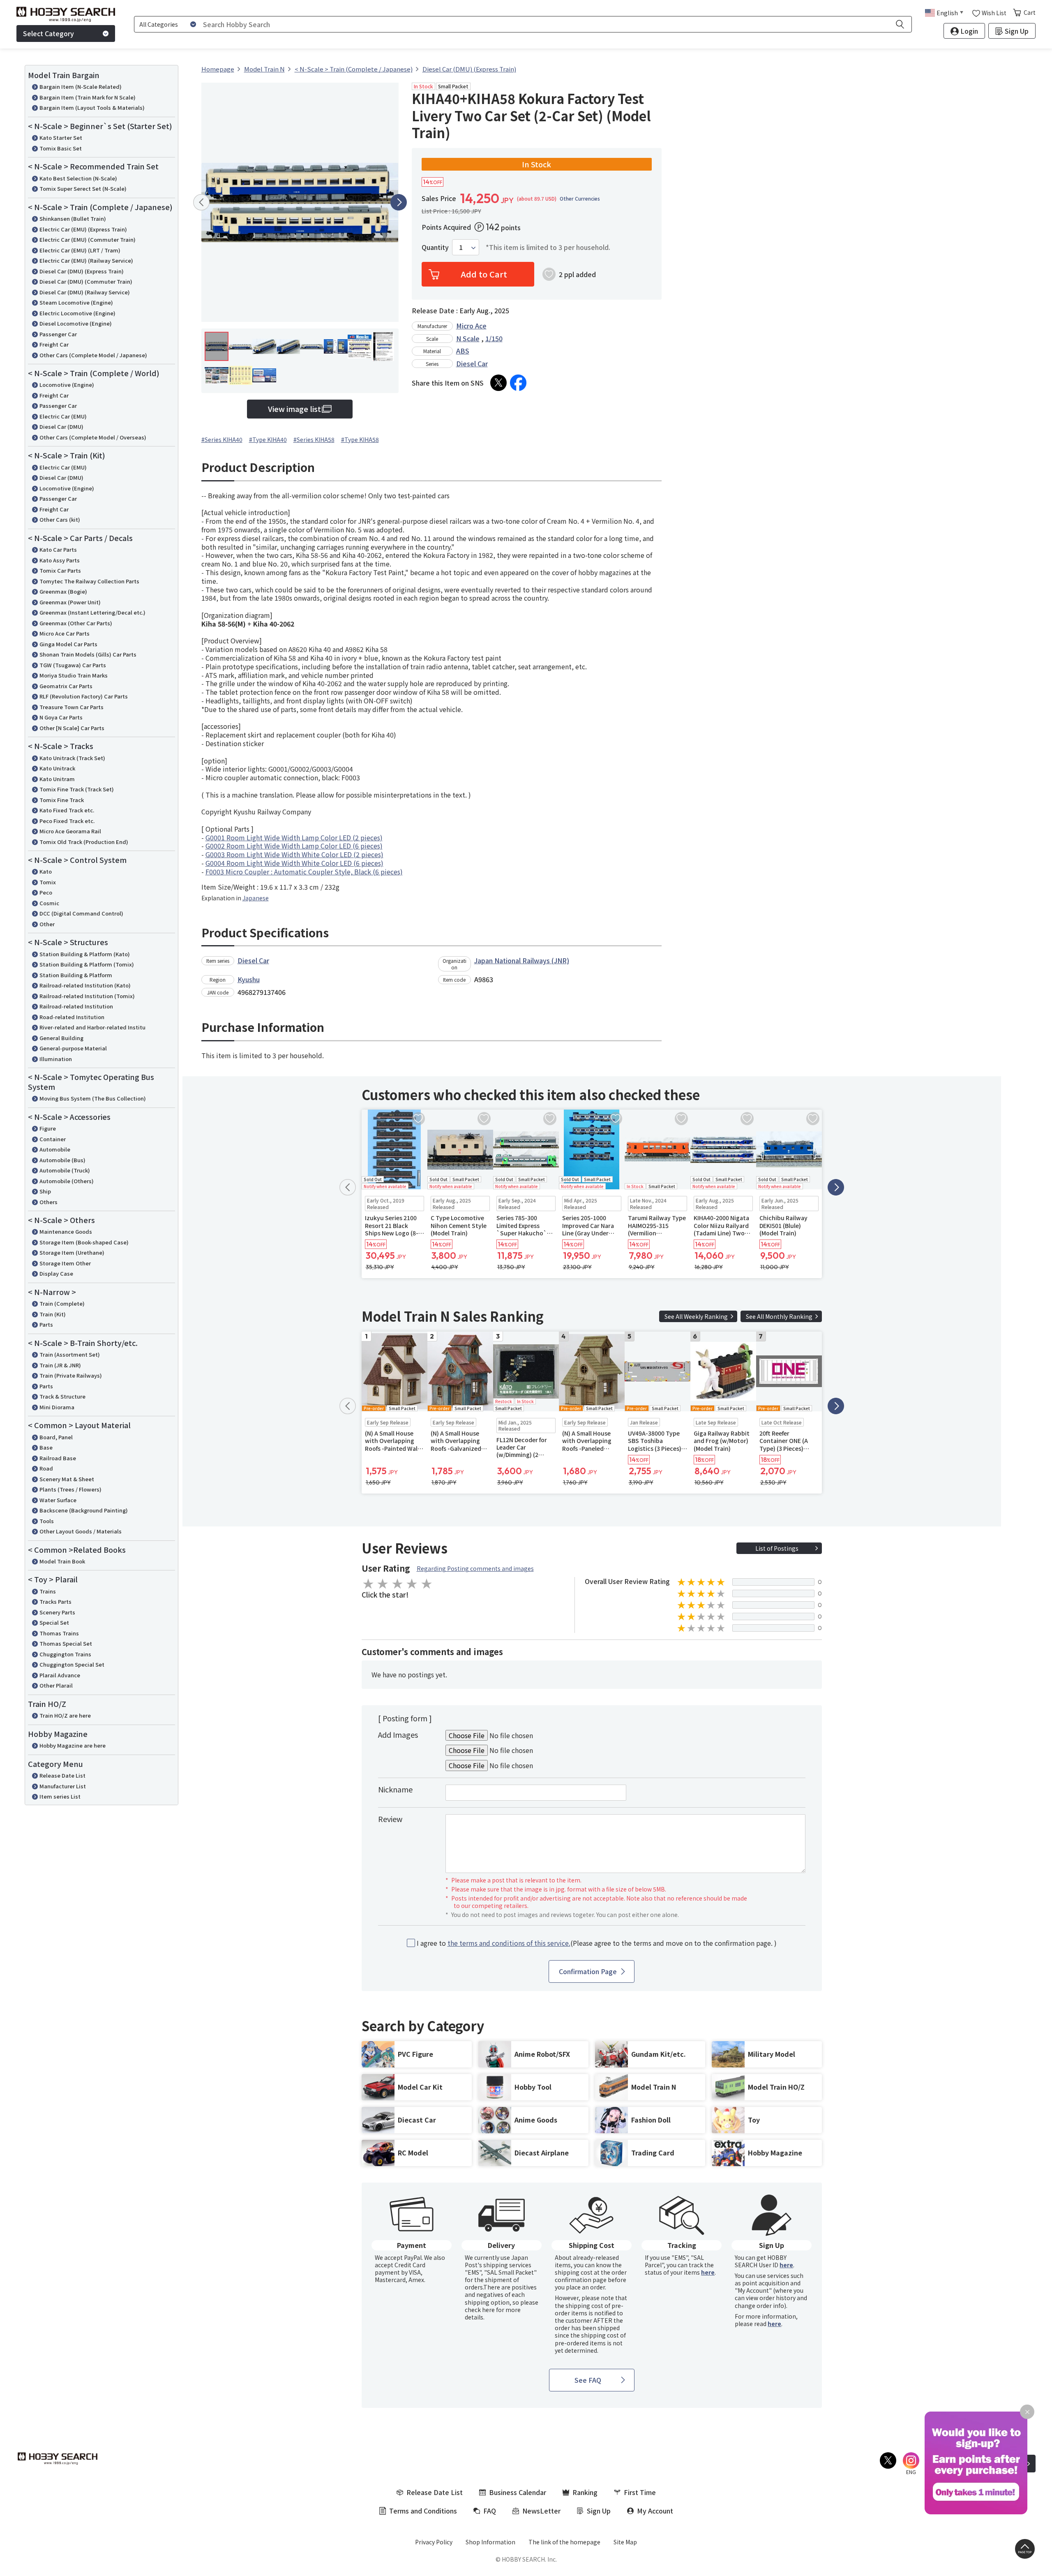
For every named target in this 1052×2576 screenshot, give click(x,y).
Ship (45, 1191)
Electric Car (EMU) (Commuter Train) (88, 239)
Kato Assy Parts (60, 560)
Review (390, 1819)
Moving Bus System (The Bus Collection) (93, 1098)
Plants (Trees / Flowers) (70, 1489)
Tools (47, 1521)
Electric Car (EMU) (63, 416)
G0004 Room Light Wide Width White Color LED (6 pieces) (294, 863)
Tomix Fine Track (62, 800)
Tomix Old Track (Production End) (84, 842)
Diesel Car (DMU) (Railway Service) (85, 292)
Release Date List (62, 1775)
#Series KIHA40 (222, 439)
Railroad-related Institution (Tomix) (87, 996)
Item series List (60, 1796)
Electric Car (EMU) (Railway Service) (86, 260)
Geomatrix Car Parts (66, 686)
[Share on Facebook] (518, 383)
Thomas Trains (59, 1633)
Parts (46, 1324)
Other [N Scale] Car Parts (72, 728)
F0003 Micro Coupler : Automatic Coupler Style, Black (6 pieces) (304, 872)
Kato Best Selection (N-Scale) (78, 178)
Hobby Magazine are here (73, 1745)
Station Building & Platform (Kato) (85, 954)
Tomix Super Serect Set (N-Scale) (83, 188)
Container (53, 1139)
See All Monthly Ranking (779, 1316)
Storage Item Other (65, 1263)
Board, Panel (56, 1437)
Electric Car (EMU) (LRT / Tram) (80, 250)
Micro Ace (471, 326)
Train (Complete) (62, 1303)
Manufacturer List (63, 1786)
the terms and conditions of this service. (509, 1943)
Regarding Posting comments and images (475, 1568)
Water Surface (58, 1500)
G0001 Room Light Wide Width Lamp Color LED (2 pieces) (294, 837)
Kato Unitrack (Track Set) (72, 758)
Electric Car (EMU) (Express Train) (83, 229)
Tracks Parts (55, 1601)
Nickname (395, 1789)
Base (46, 1447)
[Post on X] (498, 383)
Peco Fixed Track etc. (67, 821)
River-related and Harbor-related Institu (92, 1027)
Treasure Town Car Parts (72, 707)
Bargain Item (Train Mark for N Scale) (88, 97)
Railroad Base (58, 1458)
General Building (61, 1038)
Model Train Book (62, 1561)
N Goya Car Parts (61, 717)
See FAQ (588, 2380)
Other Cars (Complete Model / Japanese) (93, 355)
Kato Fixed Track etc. (67, 810)
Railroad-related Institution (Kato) (85, 985)
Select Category (48, 33)
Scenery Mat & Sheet (67, 1479)
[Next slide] (399, 202)
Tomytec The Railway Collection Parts (89, 581)
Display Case (56, 1273)
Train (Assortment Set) (70, 1354)
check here (480, 2310)
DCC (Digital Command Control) (81, 913)
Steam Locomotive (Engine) (76, 302)
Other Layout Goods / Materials (81, 1531)
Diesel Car (472, 363)
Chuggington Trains (65, 1654)
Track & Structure (62, 1396)
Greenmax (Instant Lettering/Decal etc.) (92, 612)
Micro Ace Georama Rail (70, 831)
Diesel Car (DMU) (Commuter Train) (86, 281)
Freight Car (54, 344)
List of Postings (777, 1548)
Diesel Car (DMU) (61, 427)
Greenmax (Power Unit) (70, 602)
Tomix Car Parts (60, 570)
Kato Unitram (57, 779)
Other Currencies (580, 199)
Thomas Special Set (66, 1643)
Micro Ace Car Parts (65, 633)
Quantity (435, 247)
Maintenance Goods (66, 1231)
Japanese (256, 898)
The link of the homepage (564, 2542)
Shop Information (490, 2542)
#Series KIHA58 (314, 439)
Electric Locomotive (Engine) (77, 313)
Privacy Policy (434, 2542)
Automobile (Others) (67, 1181)
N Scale (468, 338)
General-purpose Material (73, 1048)
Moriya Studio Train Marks (74, 675)
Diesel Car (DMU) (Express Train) (82, 271)
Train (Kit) (53, 1314)
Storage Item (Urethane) (72, 1252)
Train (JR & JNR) (60, 1365)
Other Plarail (56, 1685)
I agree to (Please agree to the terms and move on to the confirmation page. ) (597, 1943)
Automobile (55, 1149)
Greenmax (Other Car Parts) (76, 623)
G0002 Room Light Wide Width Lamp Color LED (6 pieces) (294, 846)
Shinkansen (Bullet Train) (73, 219)
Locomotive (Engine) (67, 385)
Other (47, 924)
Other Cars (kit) (60, 519)
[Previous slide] (201, 202)
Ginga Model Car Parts (68, 644)
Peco (46, 892)
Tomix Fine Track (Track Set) (77, 789)
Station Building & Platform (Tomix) (87, 964)
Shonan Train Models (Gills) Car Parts (88, 654)
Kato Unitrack (57, 768)
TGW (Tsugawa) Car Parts (73, 665)
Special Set (54, 1622)
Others (48, 1202)
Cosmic (49, 903)
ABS (463, 351)
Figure (48, 1128)
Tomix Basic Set (61, 148)
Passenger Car (58, 334)
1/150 (494, 338)
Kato (46, 871)
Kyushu (249, 979)
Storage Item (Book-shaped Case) (84, 1242)
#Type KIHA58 (360, 439)
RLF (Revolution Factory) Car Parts (84, 696)
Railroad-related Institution (76, 1006)
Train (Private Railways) (71, 1375)
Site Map (625, 2542)
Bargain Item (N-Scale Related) (81, 87)
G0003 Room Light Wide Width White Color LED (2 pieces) (294, 854)
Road (46, 1468)
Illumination (56, 1059)
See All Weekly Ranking (696, 1316)
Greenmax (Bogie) (63, 591)
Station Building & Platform (76, 975)
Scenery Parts (57, 1612)
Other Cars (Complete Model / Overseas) (93, 437)
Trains (48, 1591)
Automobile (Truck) (65, 1170)
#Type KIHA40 (268, 439)
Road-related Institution (72, 1017)
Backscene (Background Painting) (84, 1510)
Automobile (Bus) (62, 1160)
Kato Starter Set (61, 138)
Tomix (48, 882)
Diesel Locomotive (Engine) (76, 323)
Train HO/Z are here (65, 1715)
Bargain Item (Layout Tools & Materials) (92, 108)
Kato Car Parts (58, 549)
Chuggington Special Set (72, 1664)
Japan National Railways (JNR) (522, 960)
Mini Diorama (57, 1407)
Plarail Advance (60, 1675)
